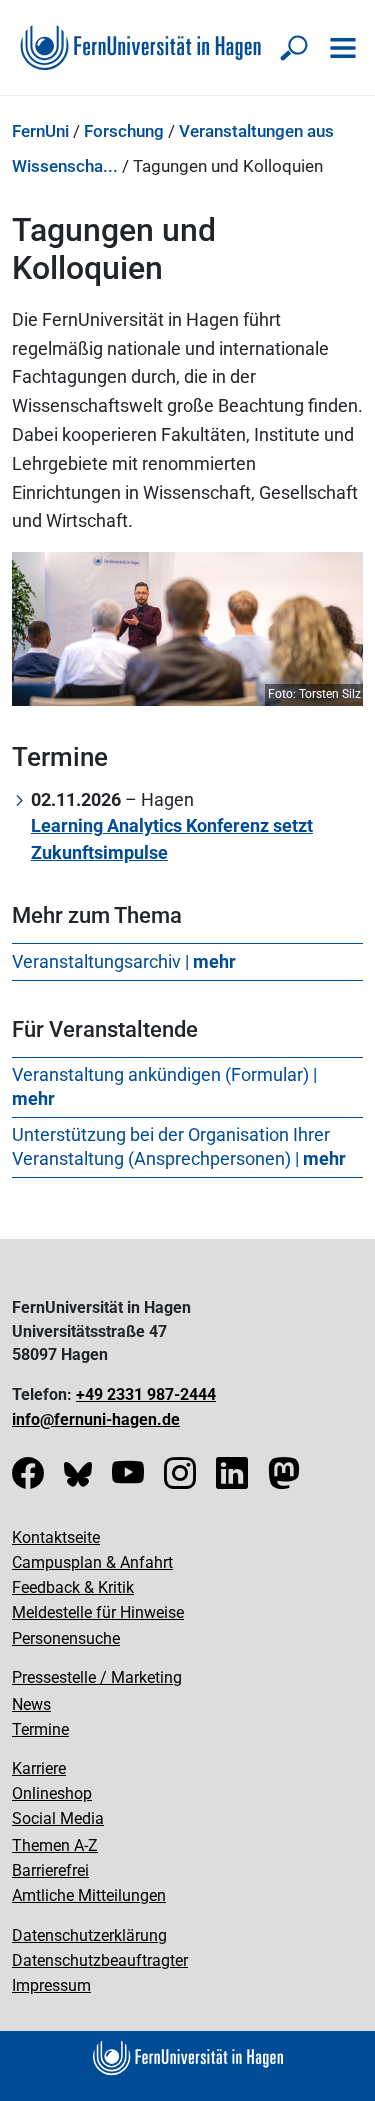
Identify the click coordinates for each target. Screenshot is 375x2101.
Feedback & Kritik (73, 1587)
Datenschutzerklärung (89, 1935)
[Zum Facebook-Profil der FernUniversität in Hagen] (28, 1479)
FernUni (40, 131)
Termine (40, 1729)
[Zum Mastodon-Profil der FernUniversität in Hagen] (284, 1479)
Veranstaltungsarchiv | (124, 961)
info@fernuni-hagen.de (96, 1419)
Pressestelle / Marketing (97, 1677)
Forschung (124, 131)
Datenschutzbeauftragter (100, 1960)
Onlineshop (52, 1793)
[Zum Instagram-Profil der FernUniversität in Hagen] (180, 1479)
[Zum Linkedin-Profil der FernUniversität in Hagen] (232, 1479)
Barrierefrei (50, 1870)
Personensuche (66, 1638)
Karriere (39, 1768)
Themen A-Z (55, 1845)
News (31, 1704)
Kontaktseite (56, 1537)
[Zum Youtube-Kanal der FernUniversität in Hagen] (128, 1479)
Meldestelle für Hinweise (98, 1612)
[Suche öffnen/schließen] (295, 48)
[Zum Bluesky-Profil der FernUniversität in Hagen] (78, 1479)
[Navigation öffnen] (343, 48)
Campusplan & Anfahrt (92, 1562)
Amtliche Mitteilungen (89, 1895)
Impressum (51, 1985)
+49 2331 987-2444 (146, 1394)
